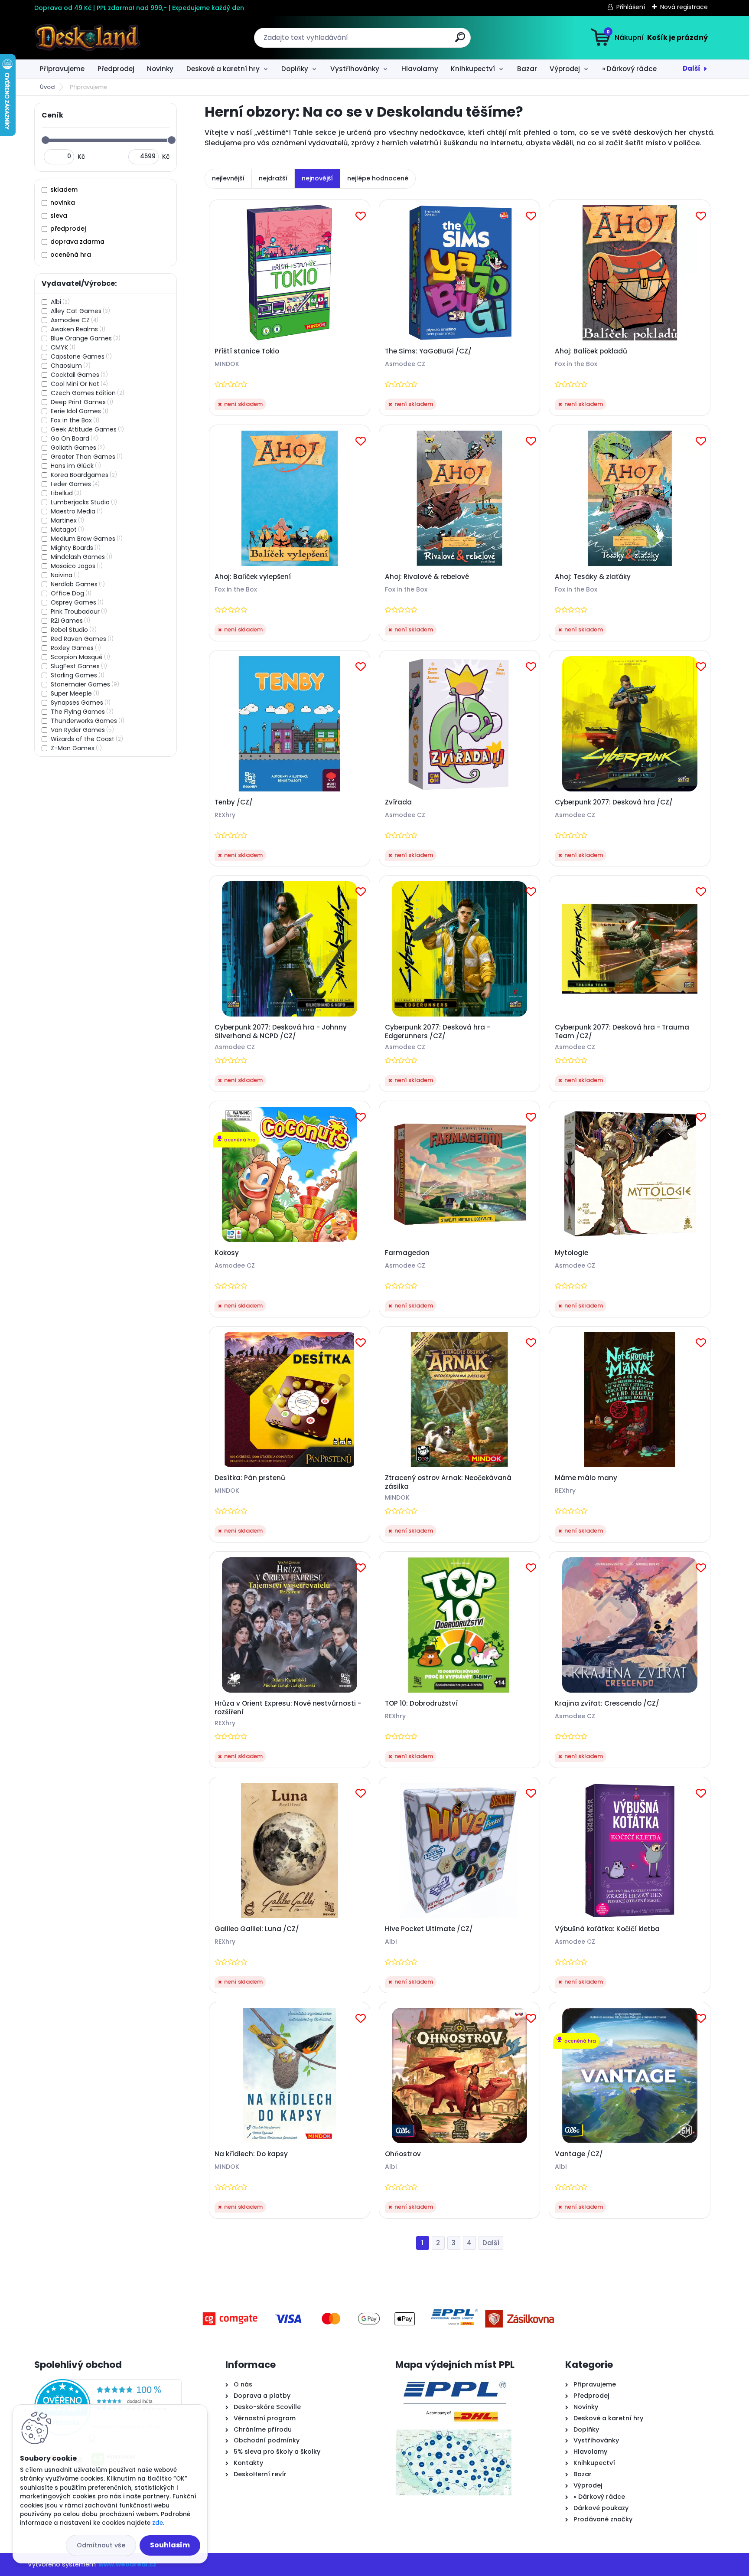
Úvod (47, 87)
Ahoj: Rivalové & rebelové (427, 577)
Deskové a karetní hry (223, 69)
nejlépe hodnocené (378, 178)
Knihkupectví (473, 69)
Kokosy (227, 1253)
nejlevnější (228, 178)
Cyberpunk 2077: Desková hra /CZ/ (614, 802)
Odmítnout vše (101, 2545)
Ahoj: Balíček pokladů (591, 351)
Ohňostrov (403, 2154)
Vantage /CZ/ (579, 2154)
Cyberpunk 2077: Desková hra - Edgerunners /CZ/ (438, 1032)
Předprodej (116, 69)
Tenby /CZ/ (234, 802)
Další (692, 68)
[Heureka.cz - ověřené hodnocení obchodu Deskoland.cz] (108, 2384)
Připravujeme (62, 69)
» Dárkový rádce (629, 69)
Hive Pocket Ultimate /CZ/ (429, 1929)
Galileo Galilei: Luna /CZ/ (257, 1929)
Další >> (491, 2243)
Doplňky (295, 69)
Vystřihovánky (355, 69)
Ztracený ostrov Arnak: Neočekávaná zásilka (448, 1482)
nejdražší (273, 178)
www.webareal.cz (127, 2564)
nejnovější (317, 178)
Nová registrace (684, 7)
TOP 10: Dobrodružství (421, 1703)
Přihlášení (631, 7)
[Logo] (87, 38)
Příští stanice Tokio (247, 351)
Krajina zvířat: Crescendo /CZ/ (607, 1703)
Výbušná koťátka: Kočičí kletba (607, 1929)
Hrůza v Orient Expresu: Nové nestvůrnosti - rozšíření (288, 1708)
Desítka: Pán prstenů (250, 1478)
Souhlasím (170, 2545)
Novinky (160, 69)
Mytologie (572, 1253)
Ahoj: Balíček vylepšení (253, 577)
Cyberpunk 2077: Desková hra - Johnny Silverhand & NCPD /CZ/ (281, 1032)
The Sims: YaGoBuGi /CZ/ (428, 351)
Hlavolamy (420, 69)
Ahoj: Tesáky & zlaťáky (593, 577)
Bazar (527, 69)
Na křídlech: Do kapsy (251, 2154)
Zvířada (398, 802)
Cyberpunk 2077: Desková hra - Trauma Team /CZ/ (622, 1032)
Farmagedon (407, 1253)
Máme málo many (586, 1478)
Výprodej (565, 69)
